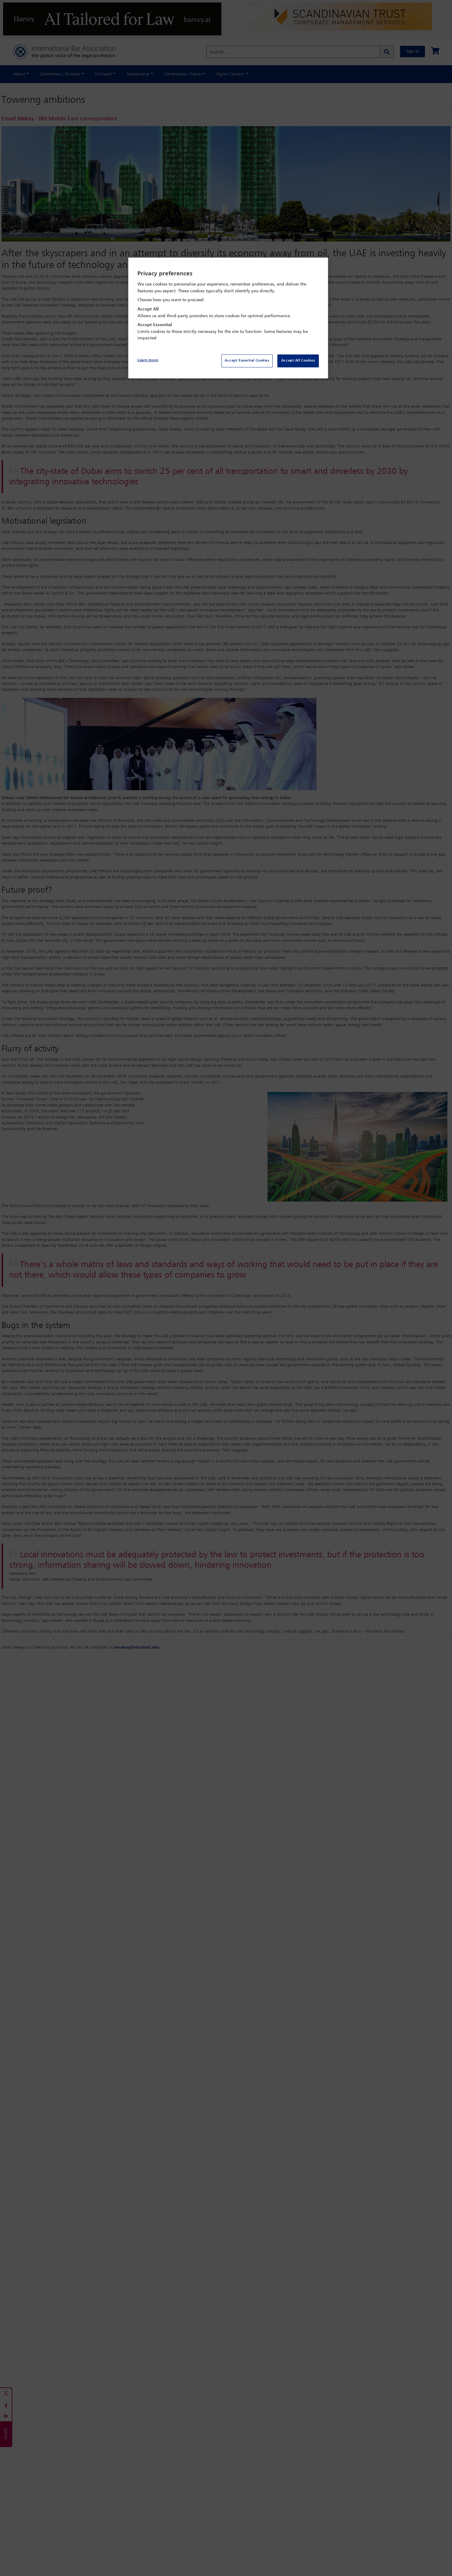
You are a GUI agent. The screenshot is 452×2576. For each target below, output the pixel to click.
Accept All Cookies (298, 361)
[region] (228, 318)
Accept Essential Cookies (247, 361)
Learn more (148, 360)
